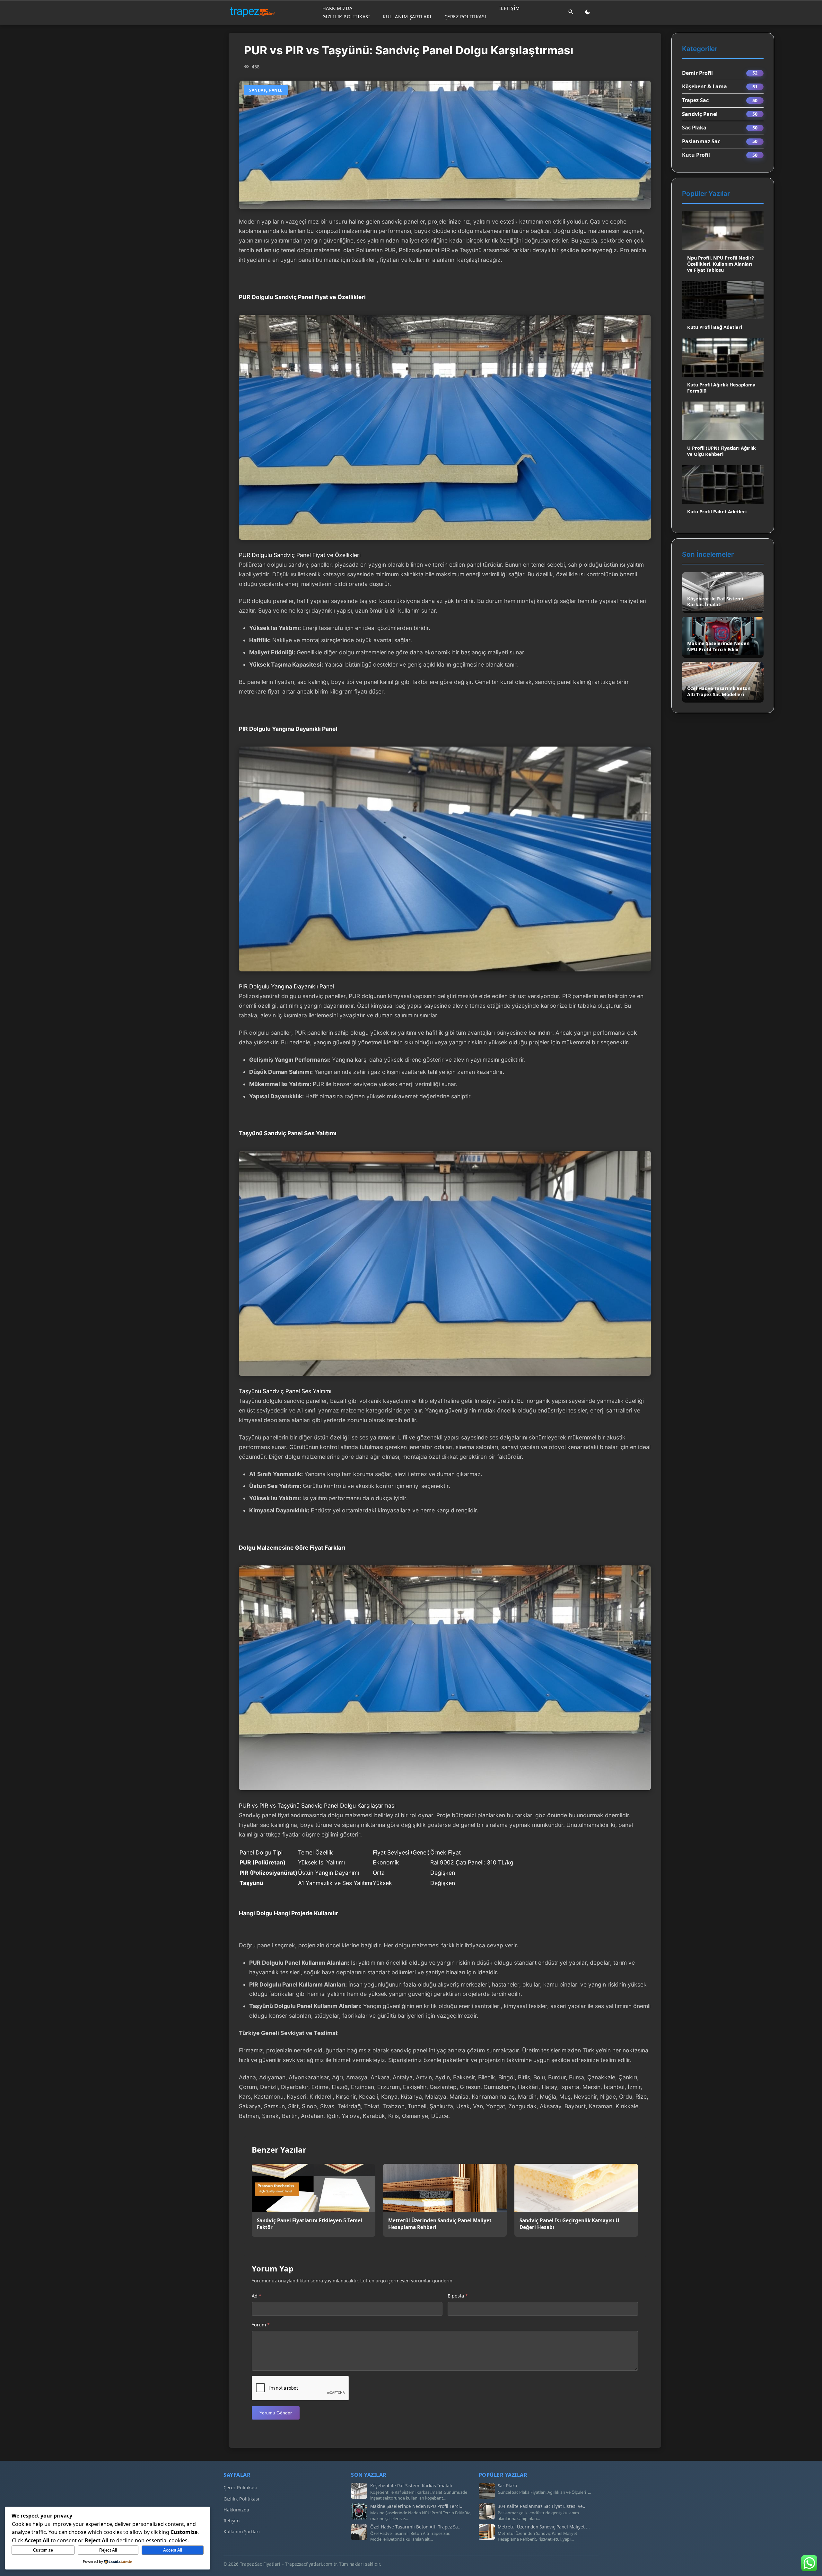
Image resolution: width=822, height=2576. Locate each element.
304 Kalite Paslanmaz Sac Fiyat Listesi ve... (542, 2506)
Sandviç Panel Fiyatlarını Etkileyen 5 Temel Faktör (310, 2224)
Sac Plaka (694, 128)
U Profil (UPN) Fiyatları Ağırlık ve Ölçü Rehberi (721, 451)
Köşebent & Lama (704, 86)
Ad (257, 2296)
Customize (43, 2550)
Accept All (173, 2550)
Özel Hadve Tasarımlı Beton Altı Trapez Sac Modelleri (719, 691)
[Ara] (571, 12)
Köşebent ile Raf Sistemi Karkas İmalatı (715, 602)
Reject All (108, 2550)
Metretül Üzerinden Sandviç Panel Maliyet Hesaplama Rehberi (440, 2224)
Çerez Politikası (465, 16)
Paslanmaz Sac (701, 141)
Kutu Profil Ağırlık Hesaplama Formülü (721, 388)
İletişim (510, 8)
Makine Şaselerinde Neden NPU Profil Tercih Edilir (718, 646)
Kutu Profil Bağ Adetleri (715, 327)
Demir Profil (697, 73)
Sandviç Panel (700, 114)
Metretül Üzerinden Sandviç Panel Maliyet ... (544, 2527)
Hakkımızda (337, 8)
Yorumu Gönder (276, 2413)
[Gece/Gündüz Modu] (588, 12)
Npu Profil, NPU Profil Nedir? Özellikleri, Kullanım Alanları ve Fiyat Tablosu (721, 264)
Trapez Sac (695, 100)
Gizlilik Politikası (346, 16)
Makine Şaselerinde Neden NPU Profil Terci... (417, 2506)
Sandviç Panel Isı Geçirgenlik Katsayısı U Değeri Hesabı (569, 2224)
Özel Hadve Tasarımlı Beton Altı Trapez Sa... (416, 2527)
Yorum (261, 2325)
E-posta (458, 2296)
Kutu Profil (696, 155)
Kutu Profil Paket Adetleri (717, 512)
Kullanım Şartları (407, 16)
